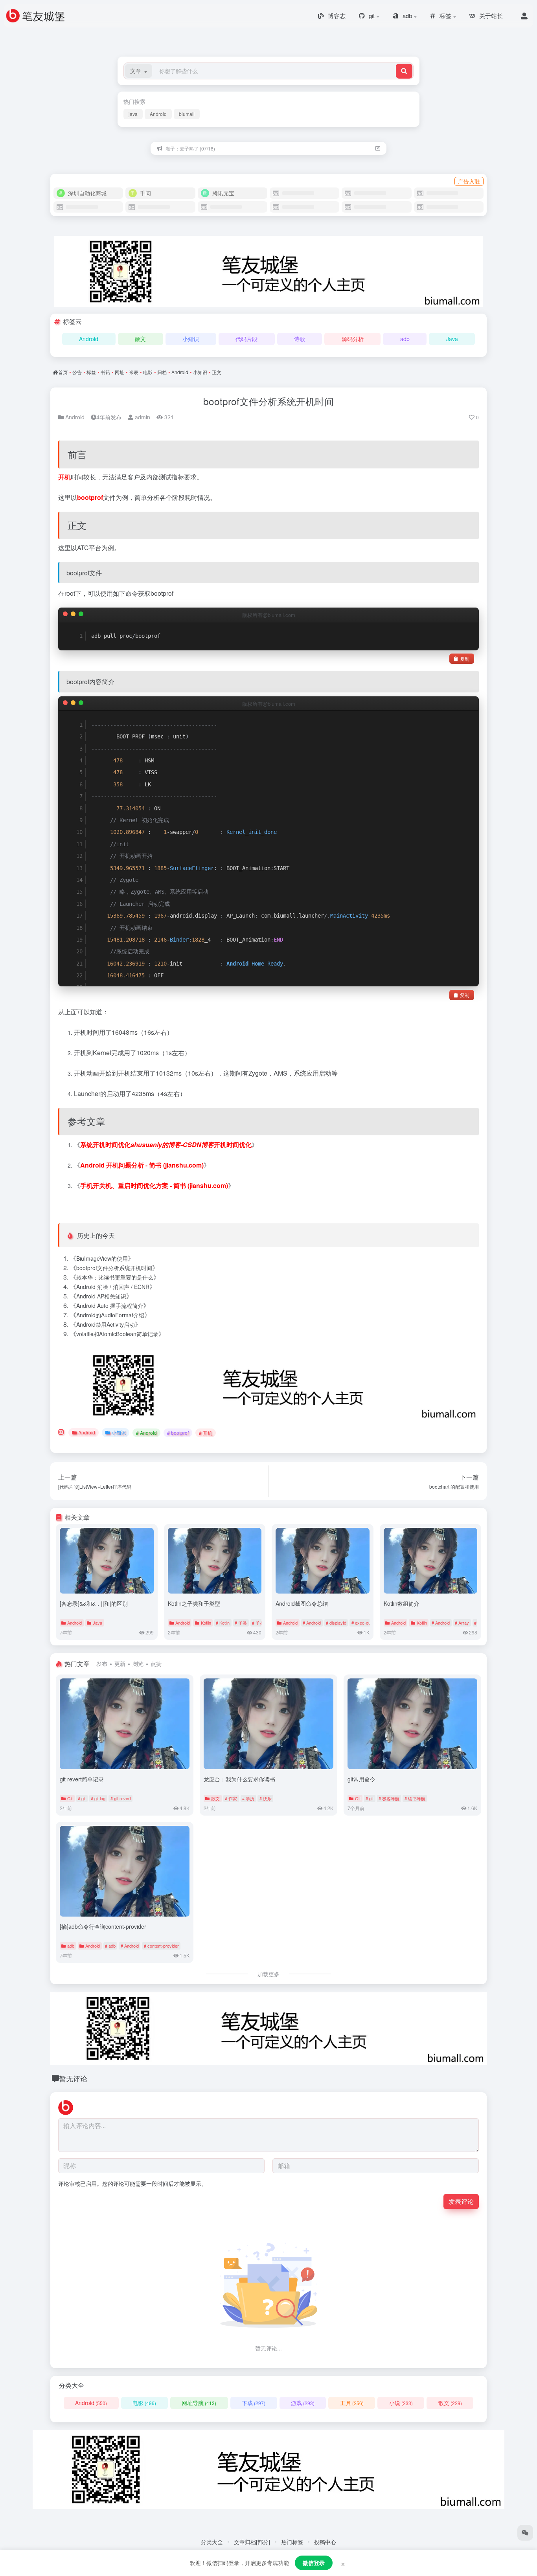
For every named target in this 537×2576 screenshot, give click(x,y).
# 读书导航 (415, 1798)
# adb (110, 1946)
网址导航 (199, 2403)
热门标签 (292, 2542)
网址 (120, 372)
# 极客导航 (389, 1798)
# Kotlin (223, 1623)
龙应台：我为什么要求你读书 (239, 1779)
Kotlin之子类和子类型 (194, 1603)
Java (452, 339)
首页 (63, 372)
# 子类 (241, 1623)
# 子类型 (260, 1623)
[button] (139, 71)
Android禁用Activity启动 (106, 1324)
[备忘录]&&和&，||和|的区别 (94, 1603)
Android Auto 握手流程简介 (110, 1305)
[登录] (524, 16)
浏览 (138, 1663)
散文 (140, 339)
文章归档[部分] (252, 2542)
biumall (187, 114)
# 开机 (206, 1433)
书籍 (105, 372)
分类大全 (212, 2542)
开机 (64, 477)
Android (158, 114)
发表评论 (461, 2201)
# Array (462, 1623)
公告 (77, 372)
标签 (91, 372)
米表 (134, 372)
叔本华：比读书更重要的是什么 (115, 1277)
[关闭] (378, 148)
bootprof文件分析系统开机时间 (268, 401)
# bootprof (178, 1433)
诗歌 (300, 339)
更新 (120, 1663)
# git (82, 1798)
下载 (254, 2403)
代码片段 (246, 339)
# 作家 (231, 1798)
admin (142, 417)
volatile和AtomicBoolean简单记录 (117, 1334)
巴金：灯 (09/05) (183, 148)
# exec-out (362, 1623)
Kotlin (206, 1623)
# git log (98, 1798)
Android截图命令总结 (302, 1603)
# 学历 (248, 1798)
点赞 (156, 1663)
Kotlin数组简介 (402, 1603)
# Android (146, 1433)
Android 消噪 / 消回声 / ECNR (113, 1287)
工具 (352, 2403)
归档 (162, 372)
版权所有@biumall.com (269, 615)
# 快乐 (266, 1798)
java (133, 114)
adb (405, 339)
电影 (148, 372)
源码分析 (353, 339)
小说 (401, 2403)
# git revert (121, 1798)
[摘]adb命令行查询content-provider (103, 1926)
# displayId (336, 1623)
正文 (217, 372)
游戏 (303, 2403)
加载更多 (268, 1974)
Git (70, 1798)
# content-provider (161, 1946)
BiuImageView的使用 (102, 1258)
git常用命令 (361, 1779)
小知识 (191, 339)
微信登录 (314, 2563)
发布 (102, 1663)
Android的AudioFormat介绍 (110, 1315)
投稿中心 (325, 2542)
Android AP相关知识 (101, 1296)
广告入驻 (469, 181)
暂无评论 (73, 2078)
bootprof (90, 497)
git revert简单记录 (82, 1779)
